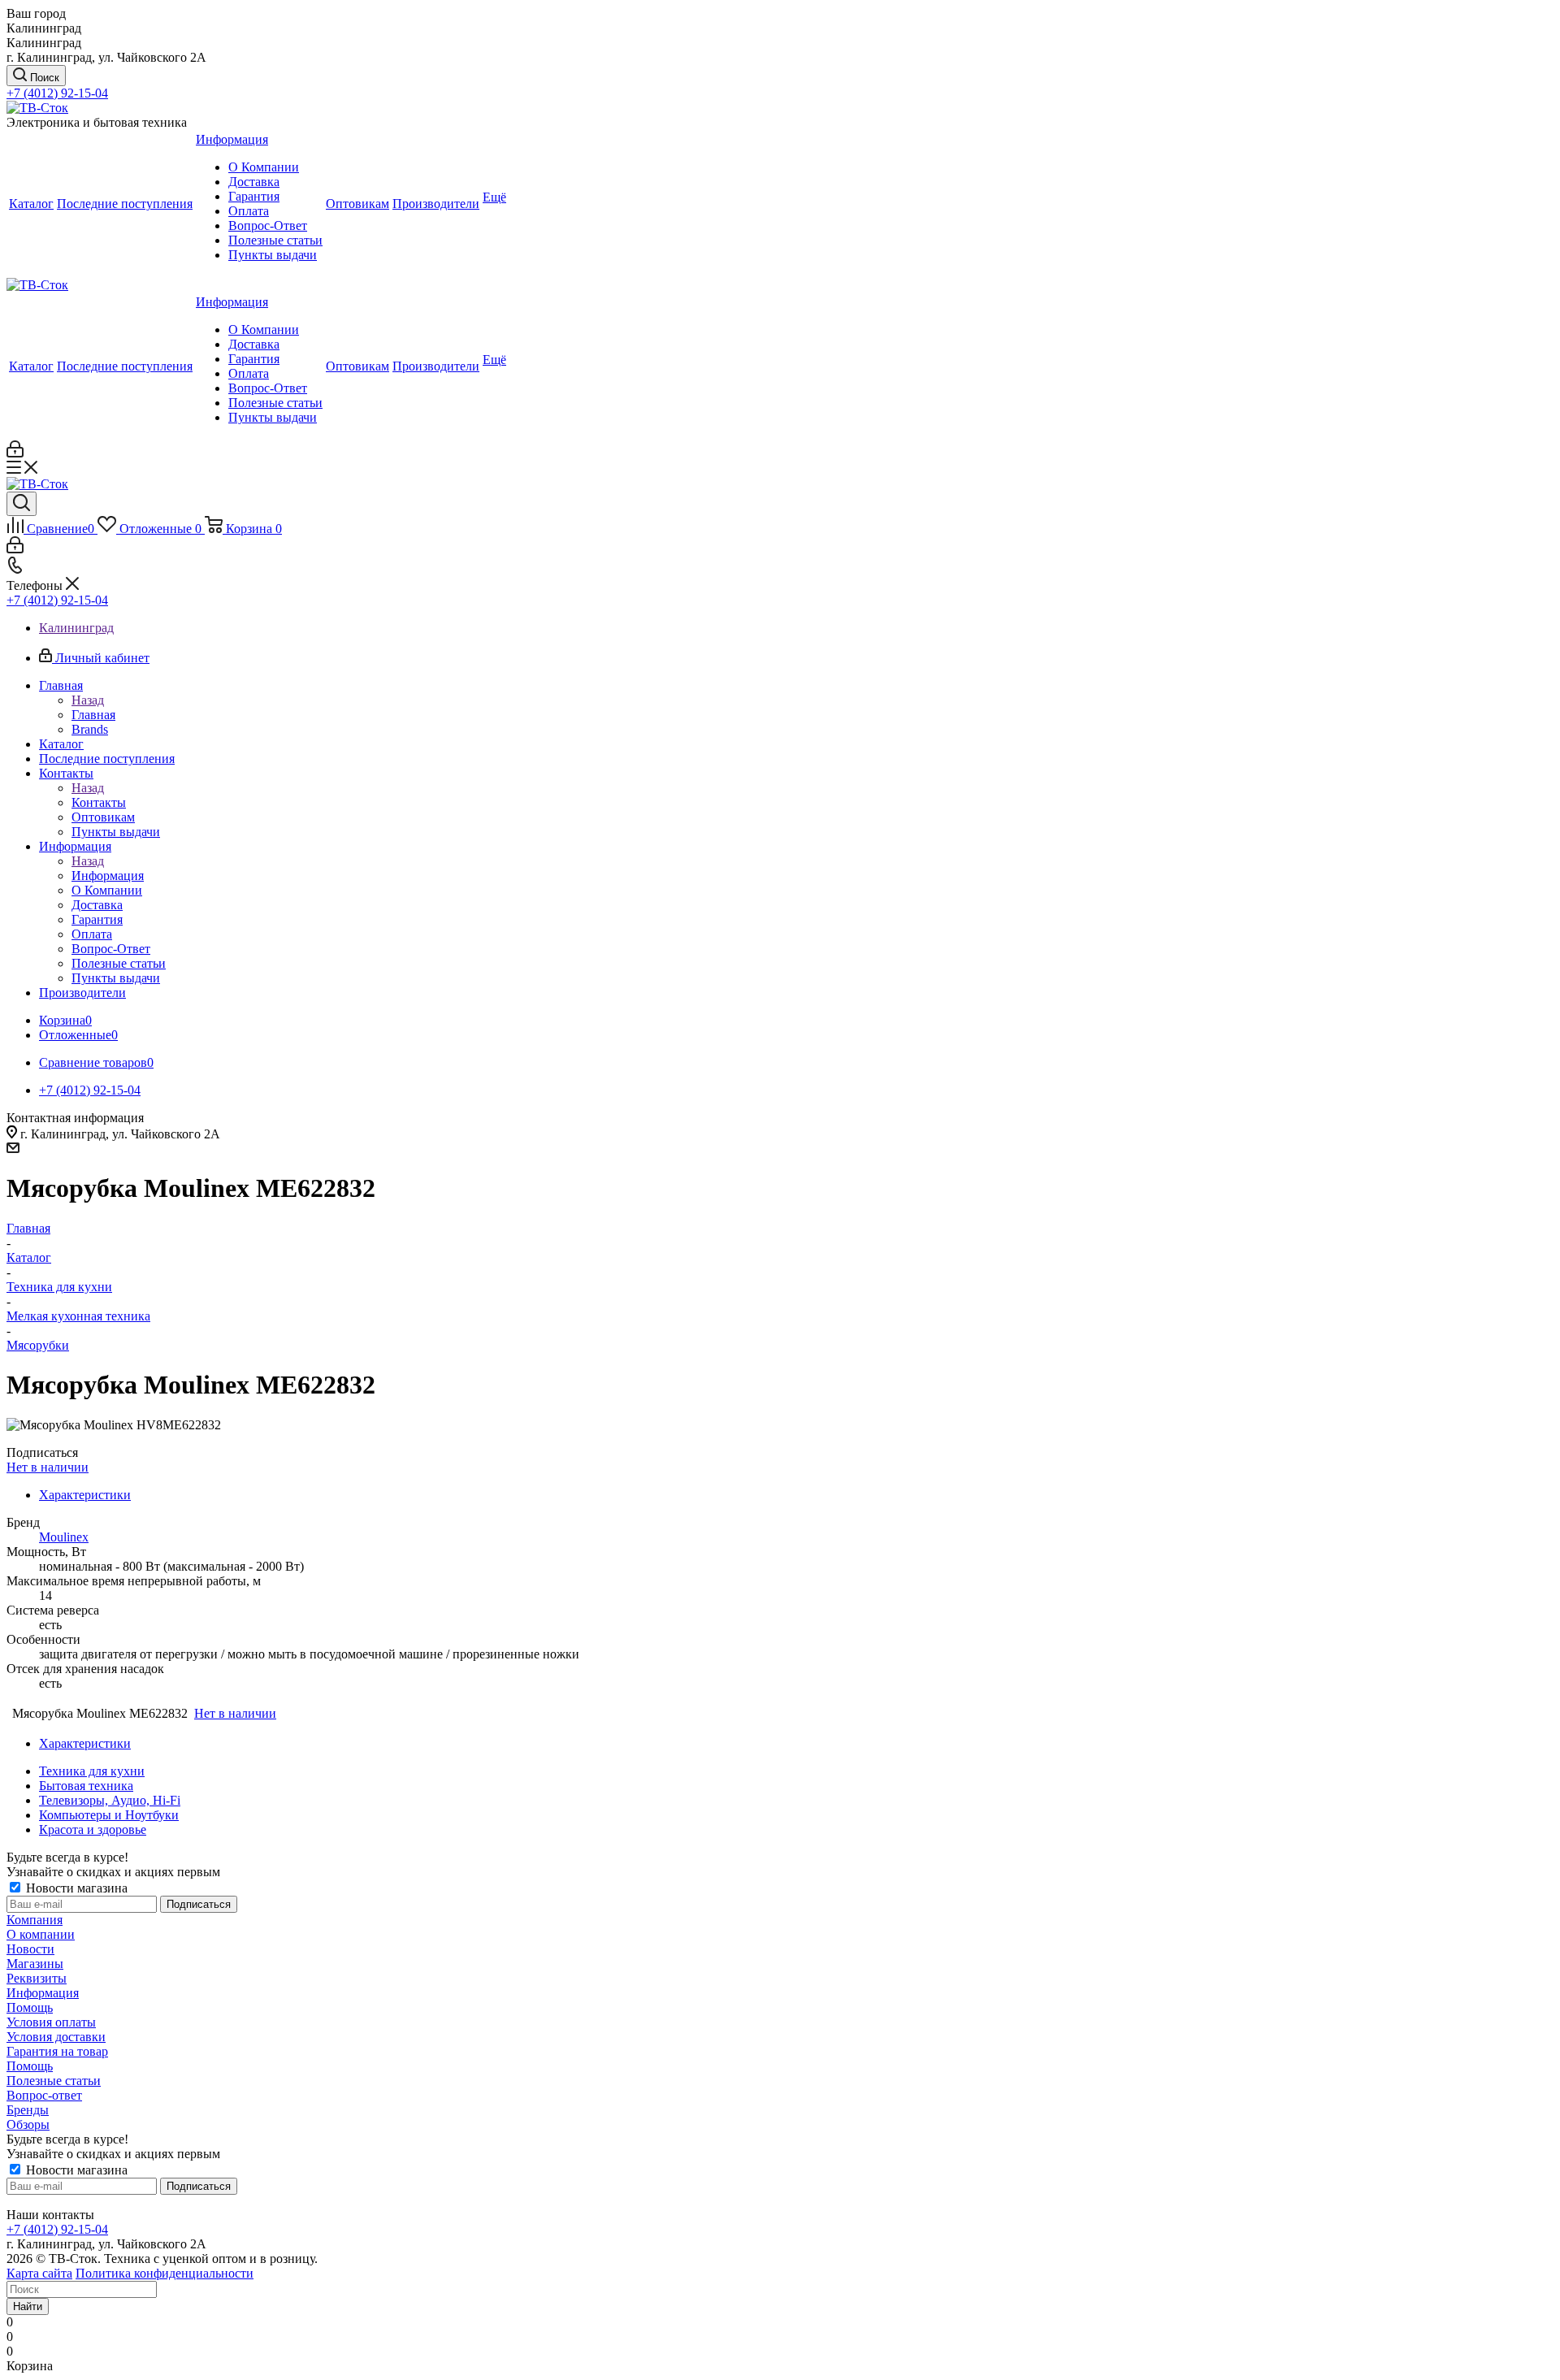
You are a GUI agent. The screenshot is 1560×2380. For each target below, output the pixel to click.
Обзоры (28, 2124)
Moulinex (64, 1537)
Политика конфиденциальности (165, 2273)
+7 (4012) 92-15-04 (57, 93)
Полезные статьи (54, 2081)
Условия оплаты (51, 2022)
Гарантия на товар (57, 2051)
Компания (35, 1920)
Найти (28, 2306)
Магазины (35, 1964)
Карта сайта (39, 2273)
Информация (108, 876)
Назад (88, 700)
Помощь (30, 2007)
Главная (93, 715)
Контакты (99, 802)
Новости (30, 1949)
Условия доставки (56, 2037)
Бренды (28, 2110)
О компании (41, 1934)
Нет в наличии (48, 1467)
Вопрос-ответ (44, 2095)
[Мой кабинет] (15, 453)
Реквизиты (37, 1978)
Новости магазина (75, 1888)
